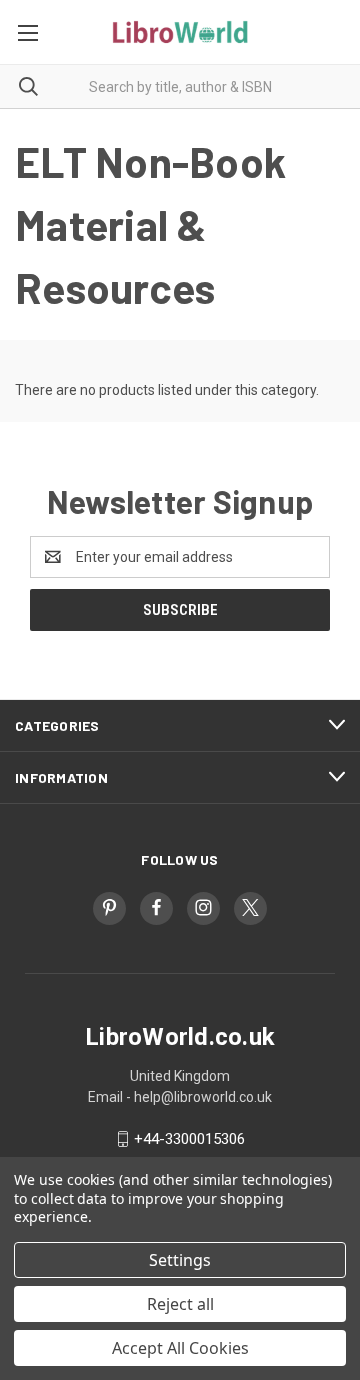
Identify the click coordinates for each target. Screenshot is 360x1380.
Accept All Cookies (180, 1348)
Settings (180, 1260)
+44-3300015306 (189, 1139)
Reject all (180, 1304)
